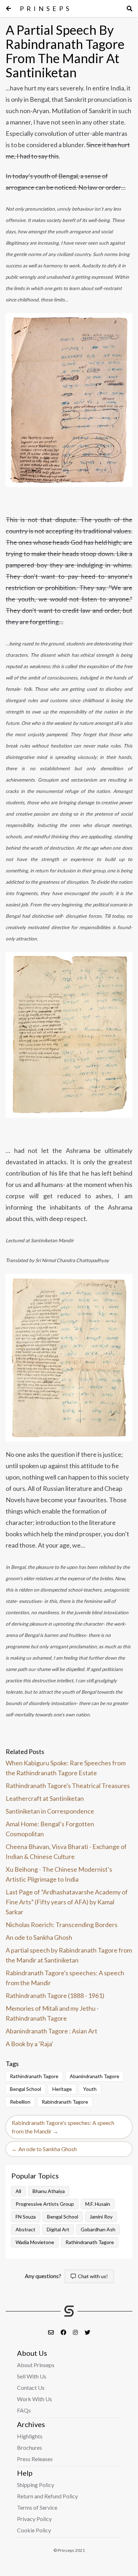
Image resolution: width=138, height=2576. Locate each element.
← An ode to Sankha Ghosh (44, 2149)
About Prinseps (36, 2365)
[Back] (8, 9)
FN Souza (26, 2217)
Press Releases (35, 2459)
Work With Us (34, 2399)
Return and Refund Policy (47, 2496)
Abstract (25, 2229)
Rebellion (20, 2102)
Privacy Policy (34, 2519)
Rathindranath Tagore (34, 2076)
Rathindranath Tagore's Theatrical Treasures (68, 1786)
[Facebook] (64, 2332)
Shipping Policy (36, 2485)
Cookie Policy (34, 2530)
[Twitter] (87, 2332)
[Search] (130, 9)
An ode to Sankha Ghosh (39, 1937)
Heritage (62, 2089)
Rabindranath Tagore (65, 2102)
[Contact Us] (51, 2332)
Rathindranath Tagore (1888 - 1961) (55, 1995)
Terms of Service (37, 2507)
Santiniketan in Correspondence (50, 1811)
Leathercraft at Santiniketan (45, 1798)
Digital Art (58, 2229)
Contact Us (31, 2388)
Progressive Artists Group (45, 2204)
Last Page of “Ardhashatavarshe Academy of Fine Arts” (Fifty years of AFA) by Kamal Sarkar (67, 1902)
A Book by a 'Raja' (29, 2044)
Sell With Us (32, 2376)
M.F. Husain (98, 2204)
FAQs (24, 2410)
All (18, 2191)
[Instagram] (76, 2332)
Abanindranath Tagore (94, 2076)
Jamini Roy (101, 2217)
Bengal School (25, 2089)
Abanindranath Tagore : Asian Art (51, 2031)
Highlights (30, 2436)
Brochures (30, 2447)
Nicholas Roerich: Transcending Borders (62, 1925)
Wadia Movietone (35, 2242)
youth (90, 2089)
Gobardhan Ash (98, 2229)
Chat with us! (92, 2276)
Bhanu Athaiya (49, 2191)
